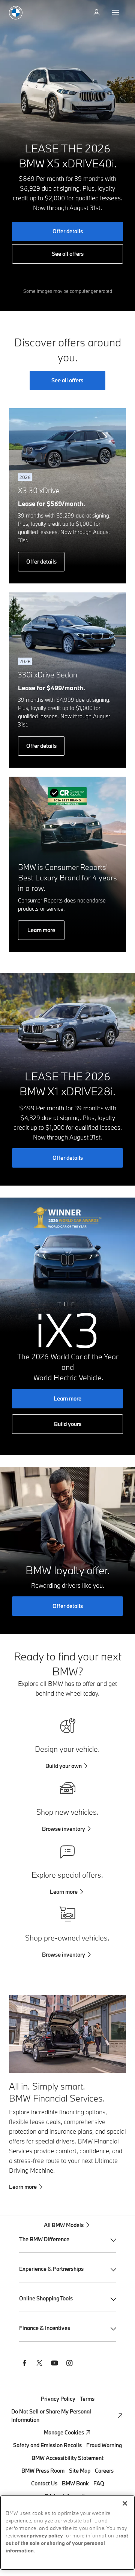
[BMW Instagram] (69, 2364)
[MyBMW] (97, 13)
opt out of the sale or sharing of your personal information (67, 2544)
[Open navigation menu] (116, 13)
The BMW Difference (44, 2239)
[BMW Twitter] (39, 2364)
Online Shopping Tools (46, 2298)
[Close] (125, 2503)
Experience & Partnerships (51, 2269)
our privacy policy (42, 2536)
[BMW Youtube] (54, 2364)
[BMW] (16, 13)
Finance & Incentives (45, 2328)
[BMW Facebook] (24, 2364)
